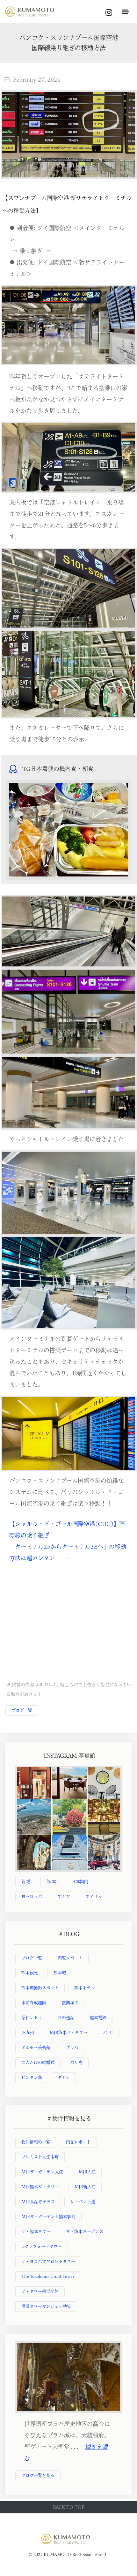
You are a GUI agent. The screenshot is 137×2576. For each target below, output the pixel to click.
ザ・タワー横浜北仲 (40, 2291)
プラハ (72, 2047)
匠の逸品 (66, 2018)
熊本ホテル (85, 1988)
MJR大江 (87, 2172)
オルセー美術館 (36, 2047)
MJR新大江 (85, 2187)
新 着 (26, 1882)
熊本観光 (30, 1973)
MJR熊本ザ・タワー (68, 2033)
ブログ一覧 (22, 1710)
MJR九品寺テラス (38, 2202)
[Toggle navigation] (125, 12)
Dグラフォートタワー (42, 2246)
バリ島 (76, 2062)
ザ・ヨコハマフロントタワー (48, 2261)
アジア (64, 1896)
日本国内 (80, 1882)
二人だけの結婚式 (38, 2062)
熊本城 (60, 1973)
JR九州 (28, 2033)
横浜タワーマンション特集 (46, 2306)
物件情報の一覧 (36, 2142)
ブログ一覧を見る (38, 2475)
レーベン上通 (83, 2202)
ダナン (64, 2077)
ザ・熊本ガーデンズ (85, 2232)
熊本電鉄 (98, 2018)
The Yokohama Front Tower (48, 2276)
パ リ (108, 2033)
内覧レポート (70, 1958)
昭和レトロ (32, 2018)
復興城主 (70, 2003)
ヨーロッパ (32, 1896)
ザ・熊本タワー (36, 2232)
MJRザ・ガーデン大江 (42, 2172)
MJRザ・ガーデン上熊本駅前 (48, 2217)
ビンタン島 (32, 2077)
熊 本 (51, 1882)
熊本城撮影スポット (40, 1988)
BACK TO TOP (69, 2507)
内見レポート (78, 2142)
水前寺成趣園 (34, 2003)
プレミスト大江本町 (40, 2157)
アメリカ (94, 1896)
